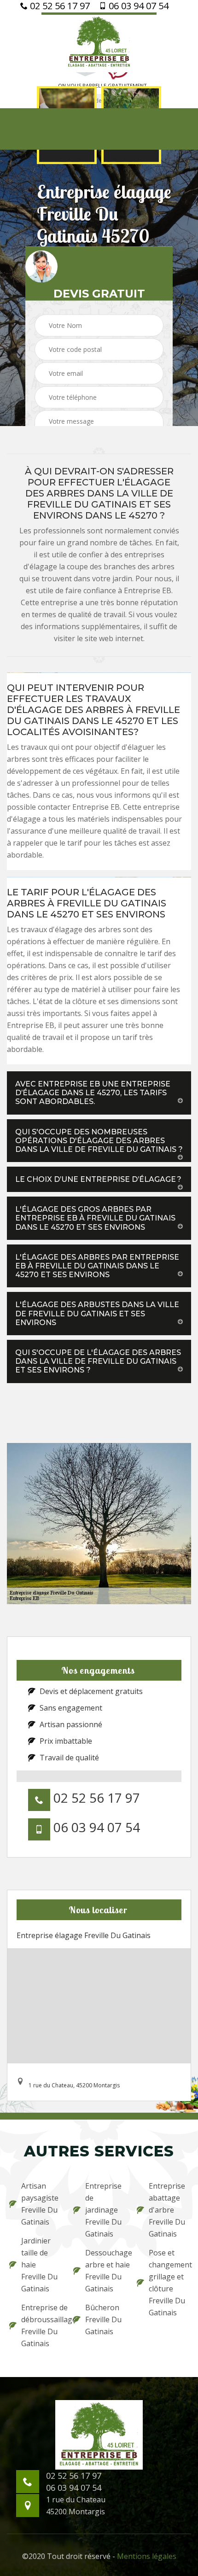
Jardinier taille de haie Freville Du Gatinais (39, 2265)
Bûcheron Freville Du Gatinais (103, 2319)
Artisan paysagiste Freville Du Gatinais (40, 2204)
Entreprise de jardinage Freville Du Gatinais (103, 2210)
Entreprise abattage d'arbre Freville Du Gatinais (167, 2210)
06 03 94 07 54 (137, 6)
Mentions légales (147, 2556)
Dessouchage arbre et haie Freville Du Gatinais (105, 2271)
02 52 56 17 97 (59, 6)
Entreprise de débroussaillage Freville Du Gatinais (41, 2325)
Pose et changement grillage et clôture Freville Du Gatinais (169, 2283)
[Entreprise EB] (99, 42)
